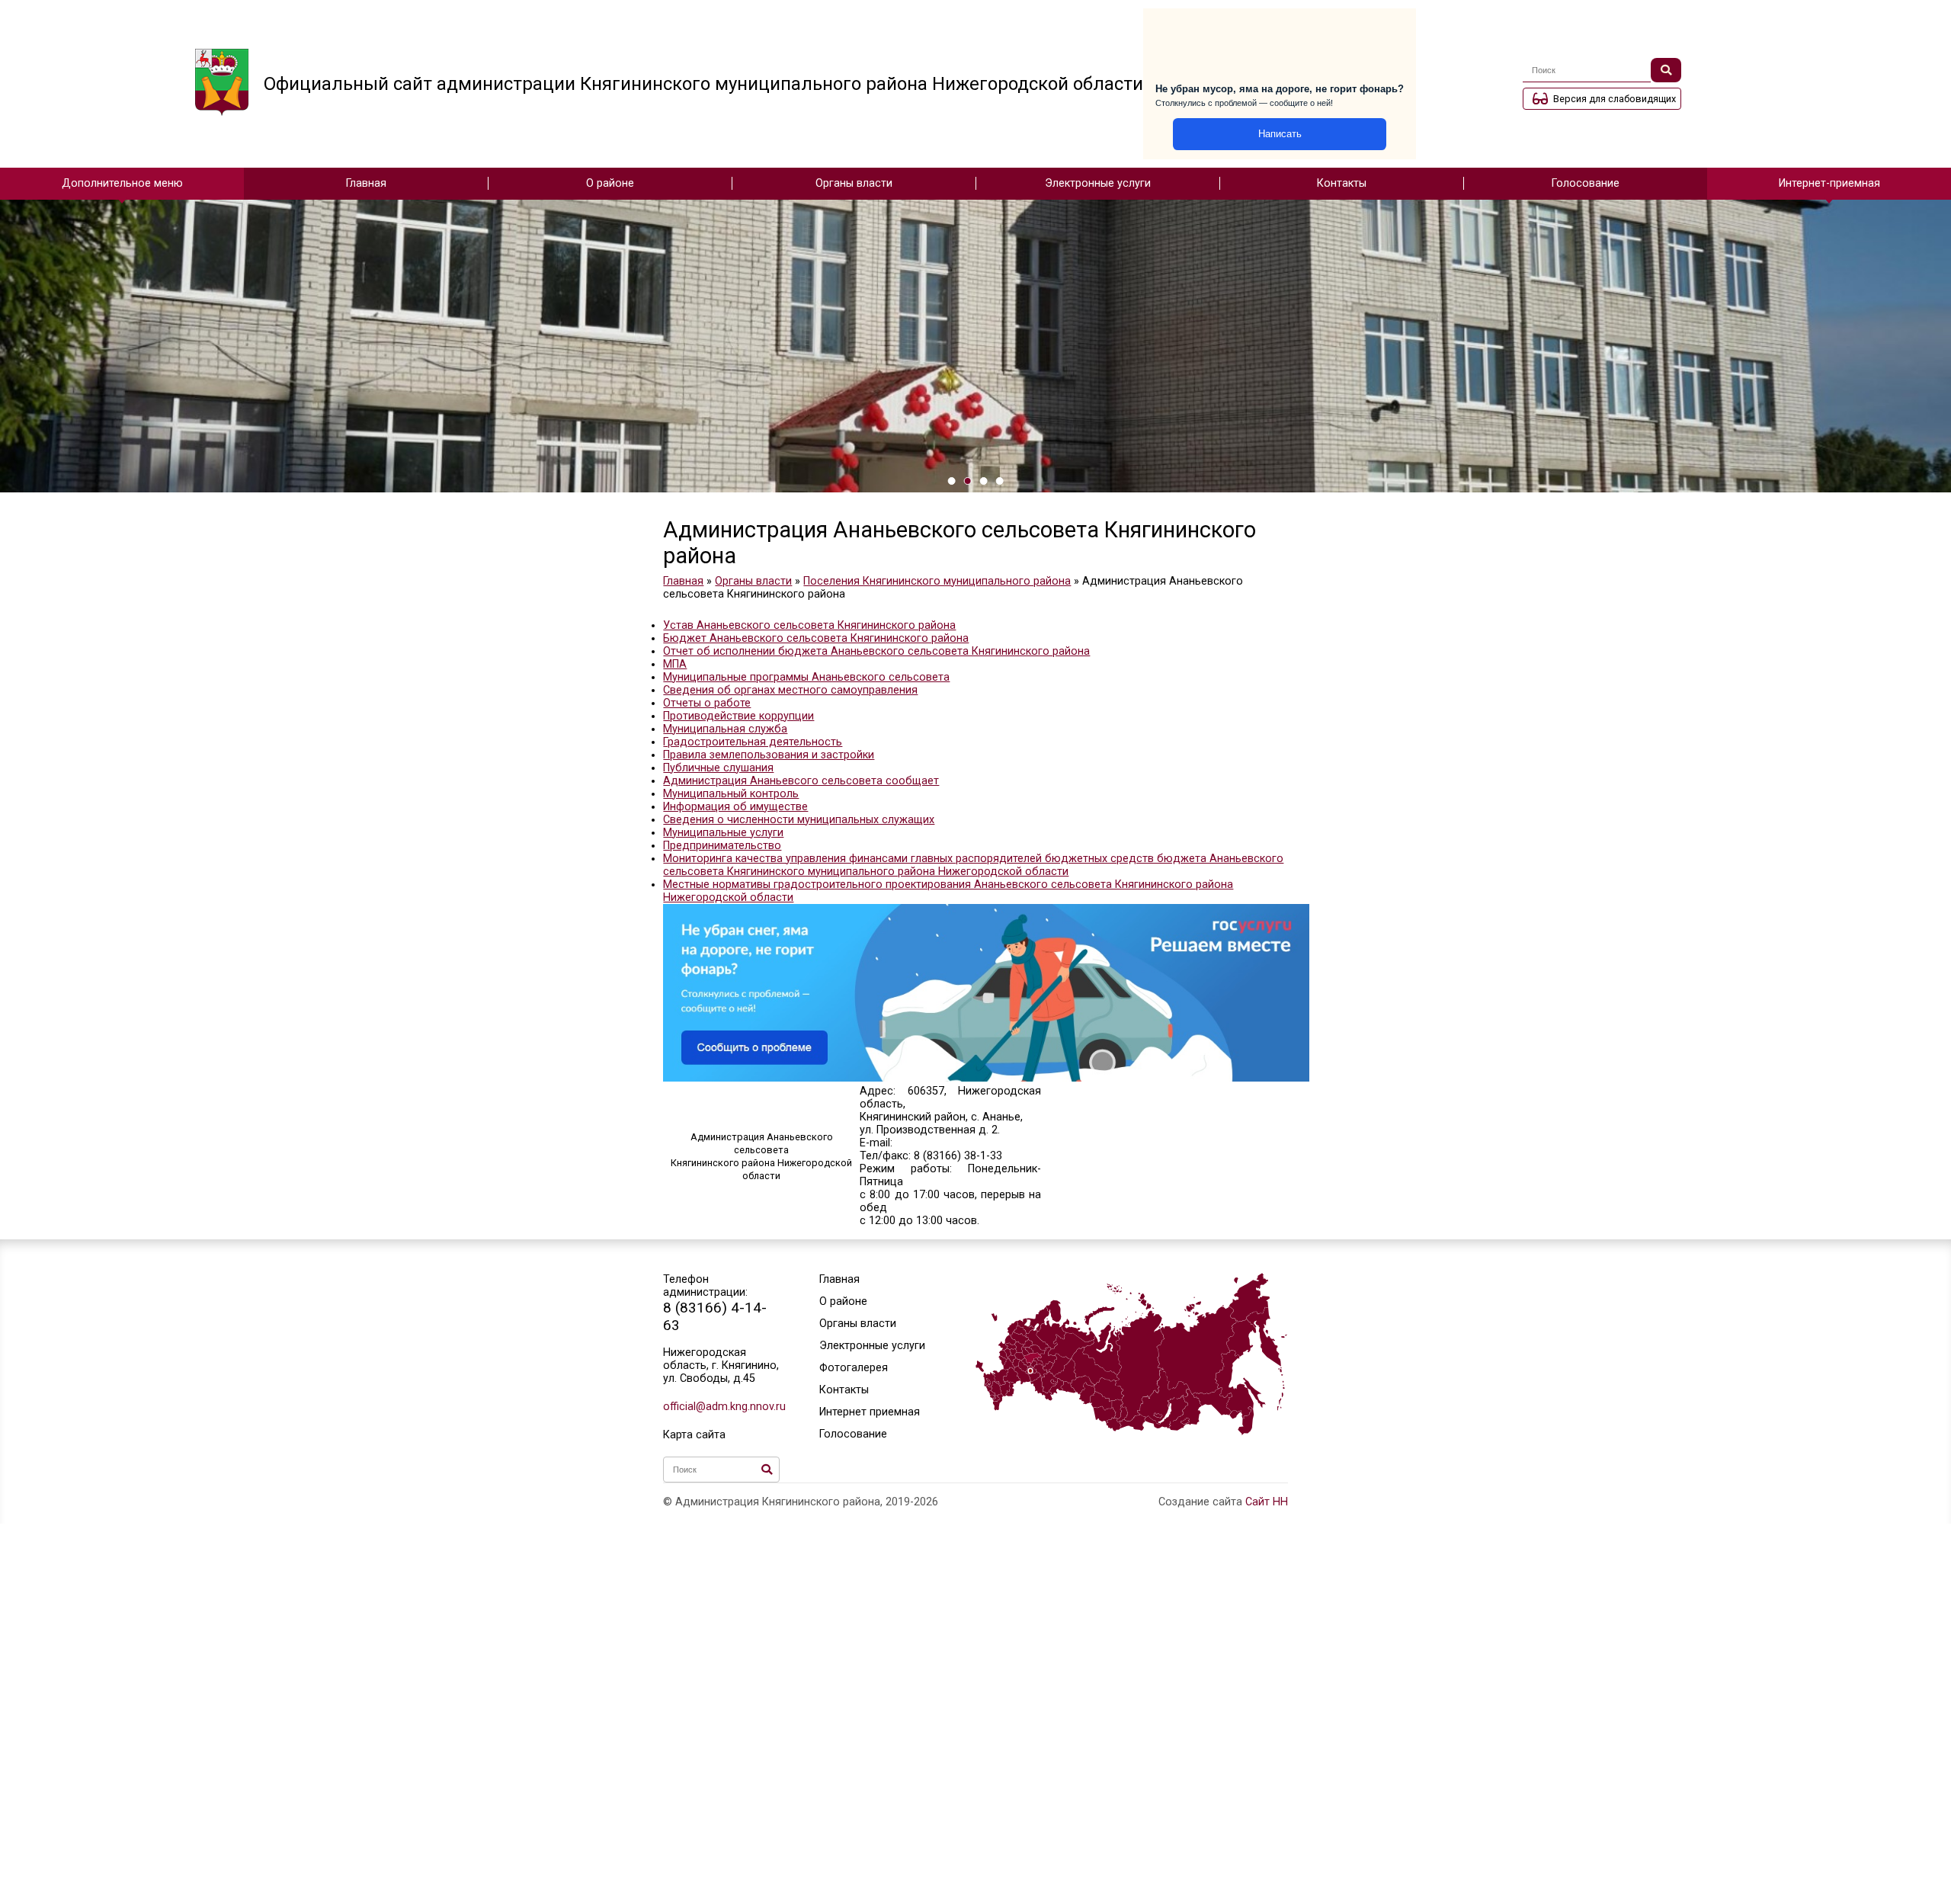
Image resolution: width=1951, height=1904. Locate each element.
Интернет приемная (870, 1412)
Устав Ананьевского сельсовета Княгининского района (809, 625)
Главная (366, 183)
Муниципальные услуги (723, 833)
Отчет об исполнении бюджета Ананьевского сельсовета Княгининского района (876, 651)
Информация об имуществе (735, 807)
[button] (951, 481)
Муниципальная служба (725, 729)
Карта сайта (694, 1435)
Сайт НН (1267, 1502)
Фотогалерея (854, 1368)
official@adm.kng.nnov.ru (721, 1407)
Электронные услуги (1098, 183)
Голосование (1586, 183)
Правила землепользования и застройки (769, 755)
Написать (1280, 134)
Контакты (1342, 183)
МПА (675, 664)
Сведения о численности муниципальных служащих (799, 820)
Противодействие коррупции (738, 716)
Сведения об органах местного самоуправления (790, 690)
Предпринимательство (722, 846)
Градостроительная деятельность (753, 742)
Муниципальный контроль (731, 794)
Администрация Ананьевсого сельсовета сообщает (801, 781)
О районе (610, 183)
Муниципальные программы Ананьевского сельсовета (806, 677)
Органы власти (854, 183)
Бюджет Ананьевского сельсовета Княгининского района (816, 638)
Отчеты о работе (707, 703)
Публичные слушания (718, 768)
